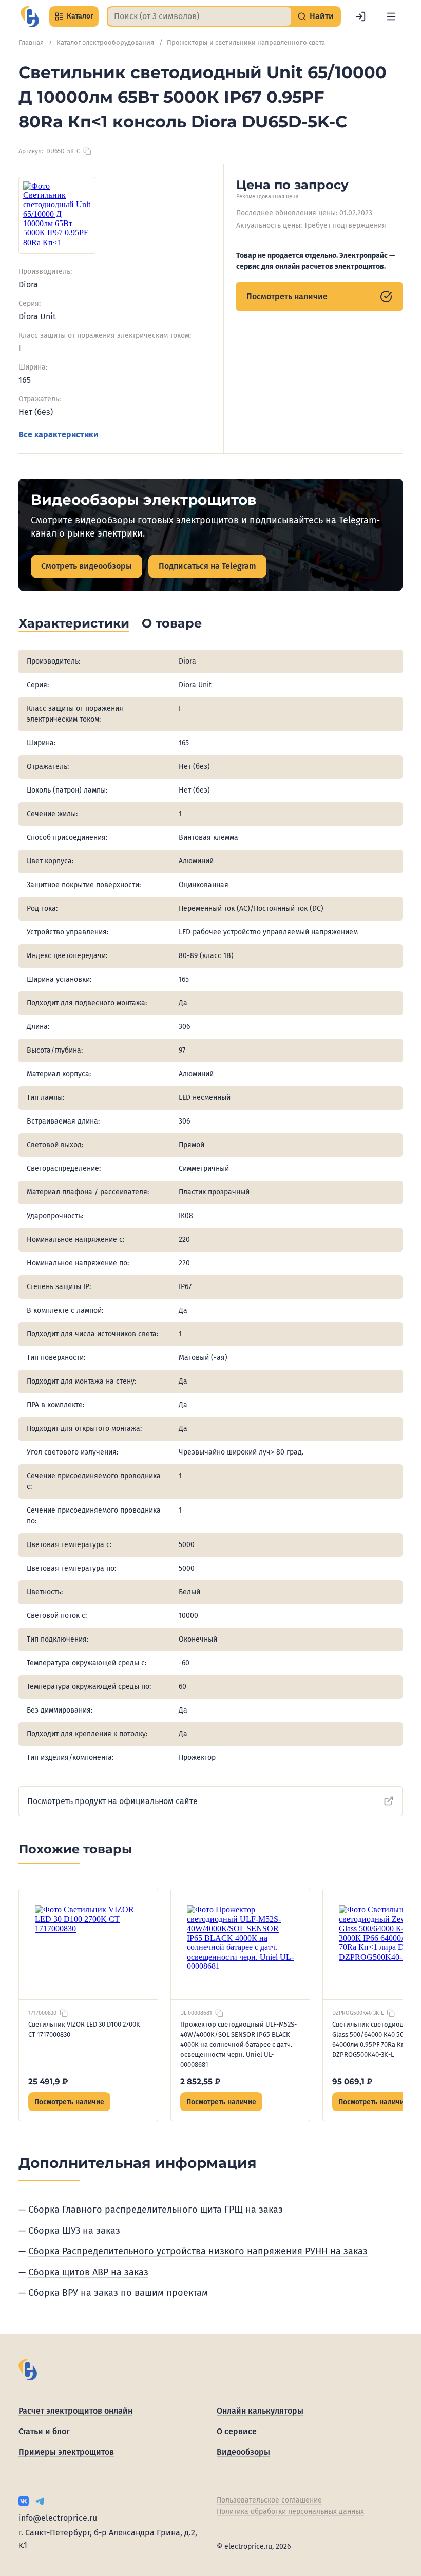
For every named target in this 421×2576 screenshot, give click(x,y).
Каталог (80, 16)
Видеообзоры (243, 2452)
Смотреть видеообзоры (87, 566)
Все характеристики (58, 435)
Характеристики (74, 623)
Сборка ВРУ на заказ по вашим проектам (118, 2293)
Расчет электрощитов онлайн (75, 2411)
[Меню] (391, 16)
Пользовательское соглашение (269, 2500)
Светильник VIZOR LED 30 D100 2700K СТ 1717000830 (84, 2029)
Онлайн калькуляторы (260, 2411)
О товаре (172, 623)
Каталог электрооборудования (105, 42)
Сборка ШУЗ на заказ (74, 2231)
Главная (31, 42)
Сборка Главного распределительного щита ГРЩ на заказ (156, 2210)
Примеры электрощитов (66, 2452)
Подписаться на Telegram (207, 566)
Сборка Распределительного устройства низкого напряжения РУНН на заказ (198, 2251)
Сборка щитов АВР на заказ (88, 2272)
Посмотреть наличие (287, 296)
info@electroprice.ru (58, 2518)
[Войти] (360, 16)
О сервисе (237, 2431)
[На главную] (30, 17)
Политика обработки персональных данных (290, 2511)
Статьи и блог (44, 2431)
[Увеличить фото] (57, 215)
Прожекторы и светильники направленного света (246, 42)
